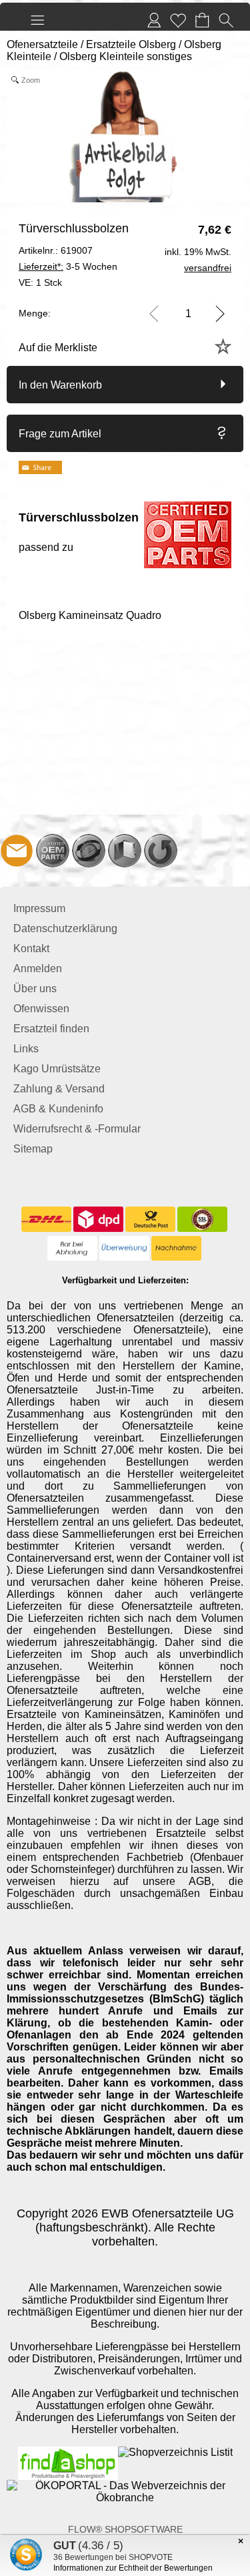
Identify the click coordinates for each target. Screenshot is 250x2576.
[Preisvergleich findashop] (68, 2452)
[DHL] (46, 1219)
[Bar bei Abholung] (72, 1249)
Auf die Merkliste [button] (58, 348)
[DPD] (98, 1219)
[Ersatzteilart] (53, 851)
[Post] (150, 1219)
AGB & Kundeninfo (58, 1109)
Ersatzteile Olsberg (131, 44)
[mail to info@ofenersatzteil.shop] (17, 851)
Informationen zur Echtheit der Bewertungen (133, 2568)
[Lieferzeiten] (89, 851)
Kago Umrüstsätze (57, 1069)
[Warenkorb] (202, 20)
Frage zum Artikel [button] (60, 434)
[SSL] (202, 1219)
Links (26, 1049)
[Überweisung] (124, 1249)
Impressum (39, 908)
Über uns (35, 989)
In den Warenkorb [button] (60, 385)
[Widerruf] (161, 851)
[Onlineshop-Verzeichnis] (175, 2452)
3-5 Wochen (68, 266)
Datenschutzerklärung (65, 928)
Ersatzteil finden (51, 1029)
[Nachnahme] (176, 1249)
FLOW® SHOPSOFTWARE (125, 2529)
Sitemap (33, 1149)
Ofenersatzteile (42, 44)
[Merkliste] (178, 20)
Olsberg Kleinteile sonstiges (126, 56)
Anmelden (38, 969)
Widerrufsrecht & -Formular (77, 1129)
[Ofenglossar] (125, 851)
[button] (37, 20)
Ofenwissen (41, 1009)
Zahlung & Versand (59, 1089)
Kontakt (31, 948)
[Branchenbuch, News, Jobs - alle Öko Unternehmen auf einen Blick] (125, 2486)
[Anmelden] (154, 20)
